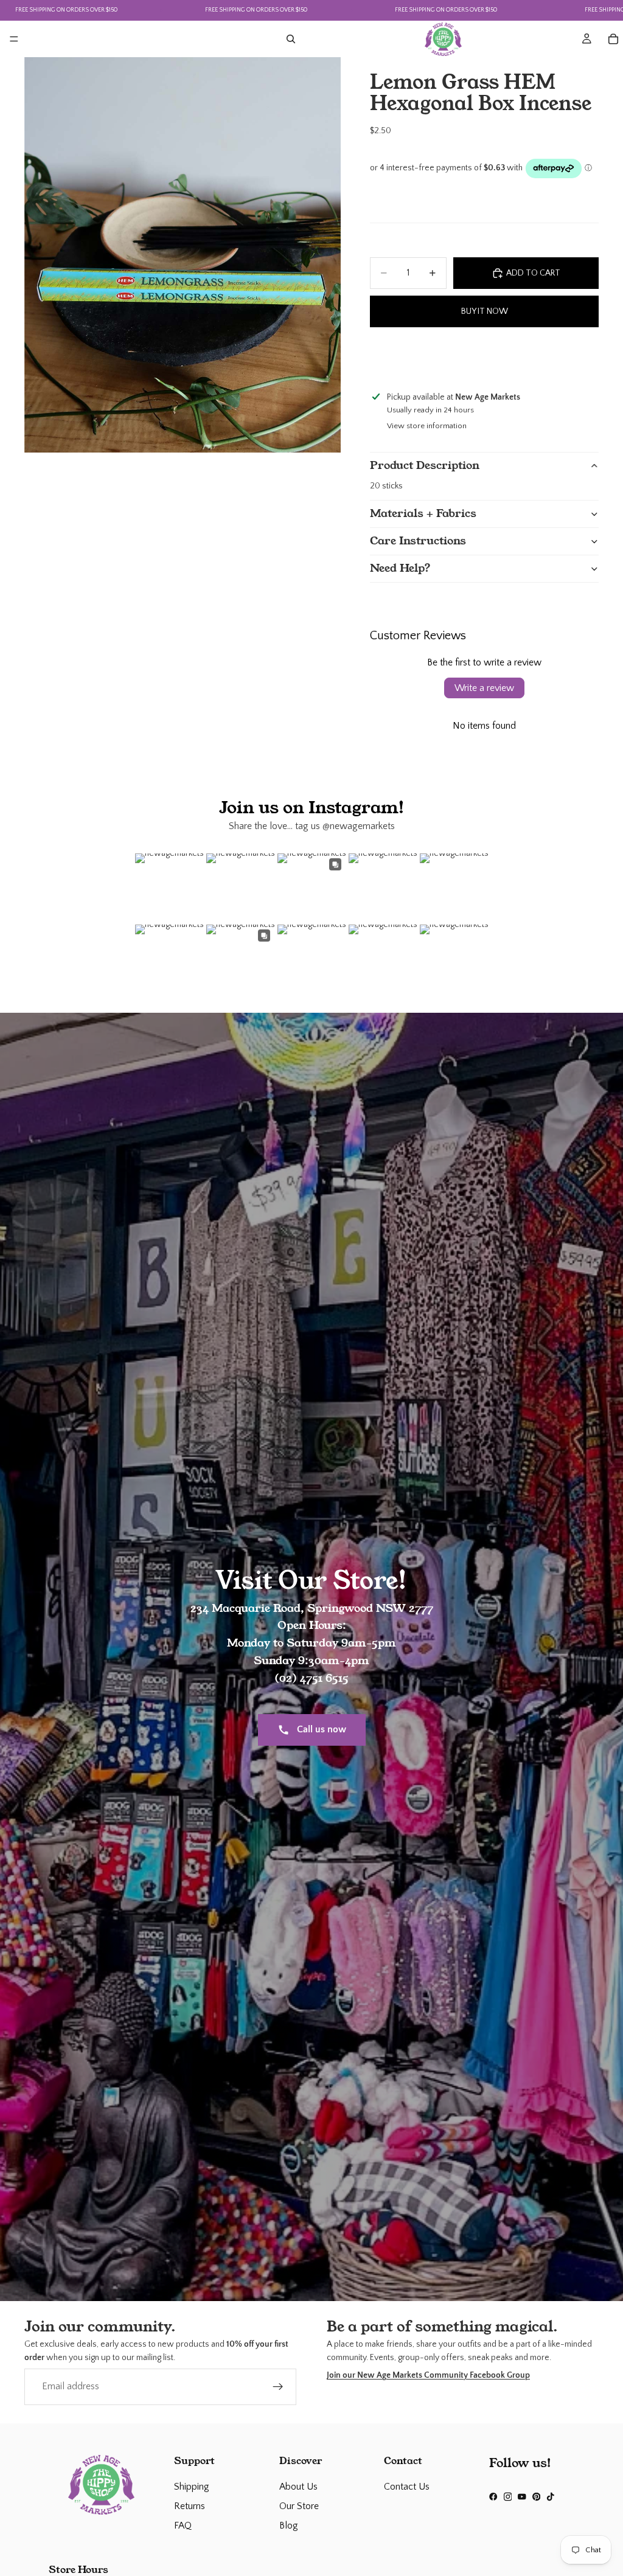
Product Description (425, 465)
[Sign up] (278, 2387)
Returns (190, 2506)
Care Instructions (418, 541)
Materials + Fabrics (423, 513)
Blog (289, 2526)
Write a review (484, 688)
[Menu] (14, 39)
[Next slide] (588, 357)
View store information (427, 426)
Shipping (192, 2487)
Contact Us (407, 2487)
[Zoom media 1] (183, 255)
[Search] (291, 39)
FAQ (183, 2526)
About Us (298, 2487)
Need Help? (400, 568)
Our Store (299, 2506)
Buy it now (485, 311)
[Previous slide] (381, 357)
